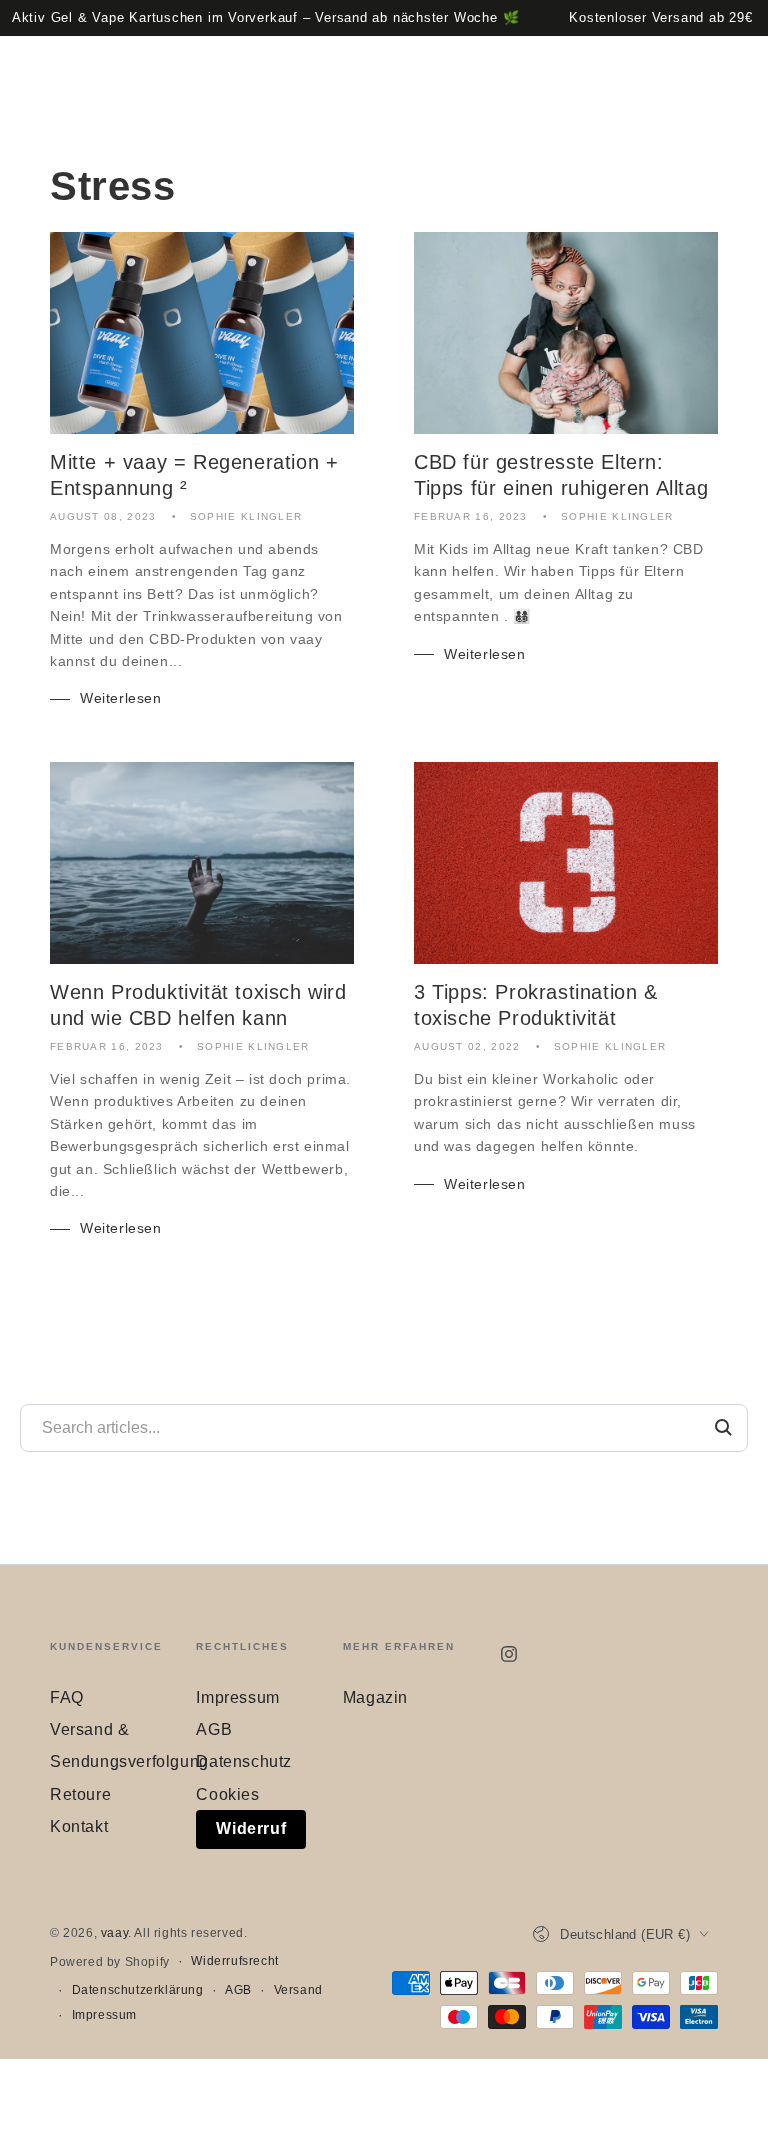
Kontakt (79, 1826)
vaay (114, 1933)
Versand (298, 1990)
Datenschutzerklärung (138, 1990)
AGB (214, 1729)
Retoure (80, 1794)
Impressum (237, 1697)
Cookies (227, 1794)
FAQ (67, 1697)
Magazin (375, 1697)
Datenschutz (244, 1761)
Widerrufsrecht (234, 1961)
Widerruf (251, 1828)
